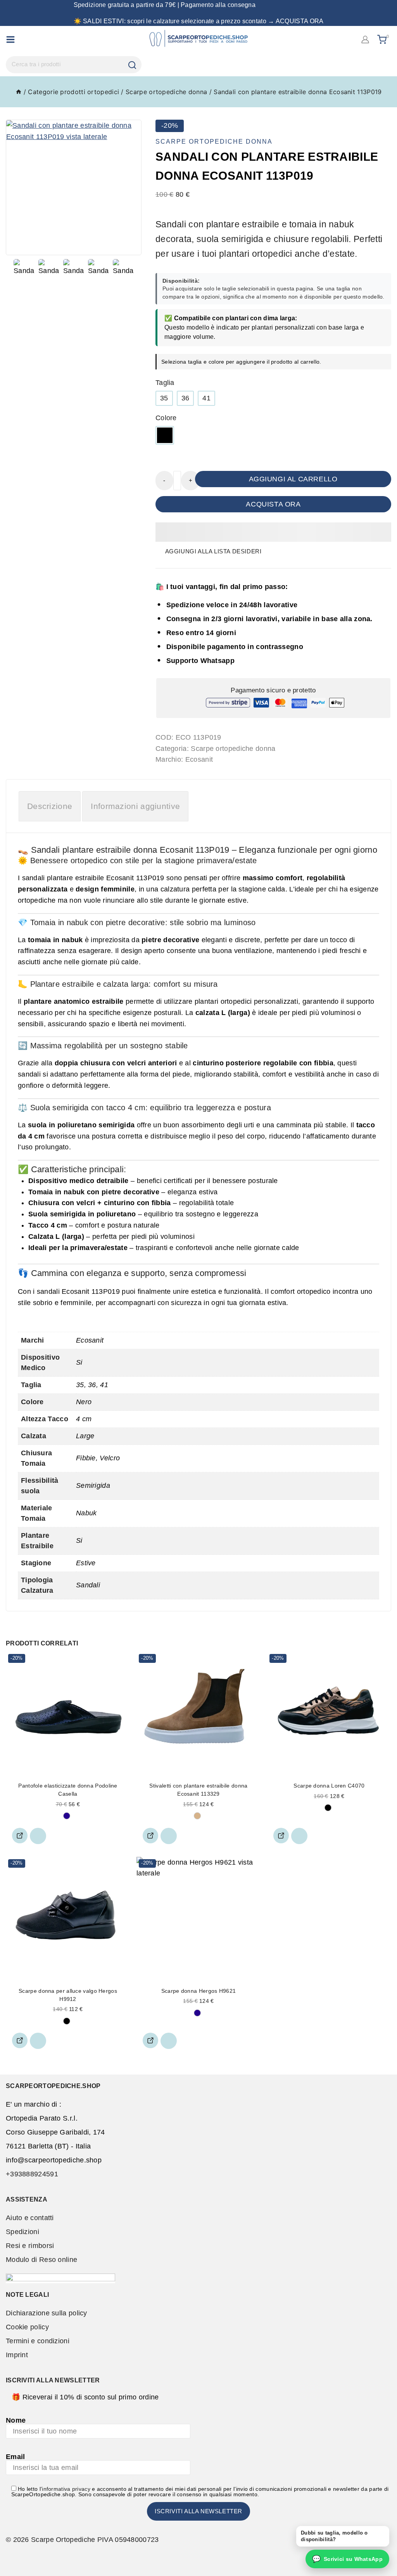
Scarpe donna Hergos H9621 (199, 1991)
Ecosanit (199, 759)
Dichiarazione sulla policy (47, 2313)
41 (206, 398)
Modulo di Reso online (41, 2260)
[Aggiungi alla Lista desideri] (38, 1836)
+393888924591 (32, 2174)
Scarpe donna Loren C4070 (329, 1786)
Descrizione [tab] (50, 806)
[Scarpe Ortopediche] (198, 39)
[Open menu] (10, 39)
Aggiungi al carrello (293, 479)
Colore (166, 418)
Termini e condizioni (38, 2341)
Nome (16, 2420)
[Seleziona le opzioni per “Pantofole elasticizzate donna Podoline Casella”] (20, 1836)
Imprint (17, 2355)
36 (186, 398)
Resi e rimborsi (30, 2246)
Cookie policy (27, 2327)
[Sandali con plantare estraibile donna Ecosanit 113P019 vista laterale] (74, 187)
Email (16, 2457)
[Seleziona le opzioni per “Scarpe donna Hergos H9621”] (150, 2040)
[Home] (19, 92)
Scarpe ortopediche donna (214, 142)
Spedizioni (22, 2232)
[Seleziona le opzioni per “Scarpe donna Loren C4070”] (281, 1836)
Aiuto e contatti (30, 2218)
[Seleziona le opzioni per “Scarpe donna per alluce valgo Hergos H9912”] (20, 2040)
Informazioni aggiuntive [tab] (135, 806)
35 (164, 398)
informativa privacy (66, 2489)
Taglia (165, 383)
